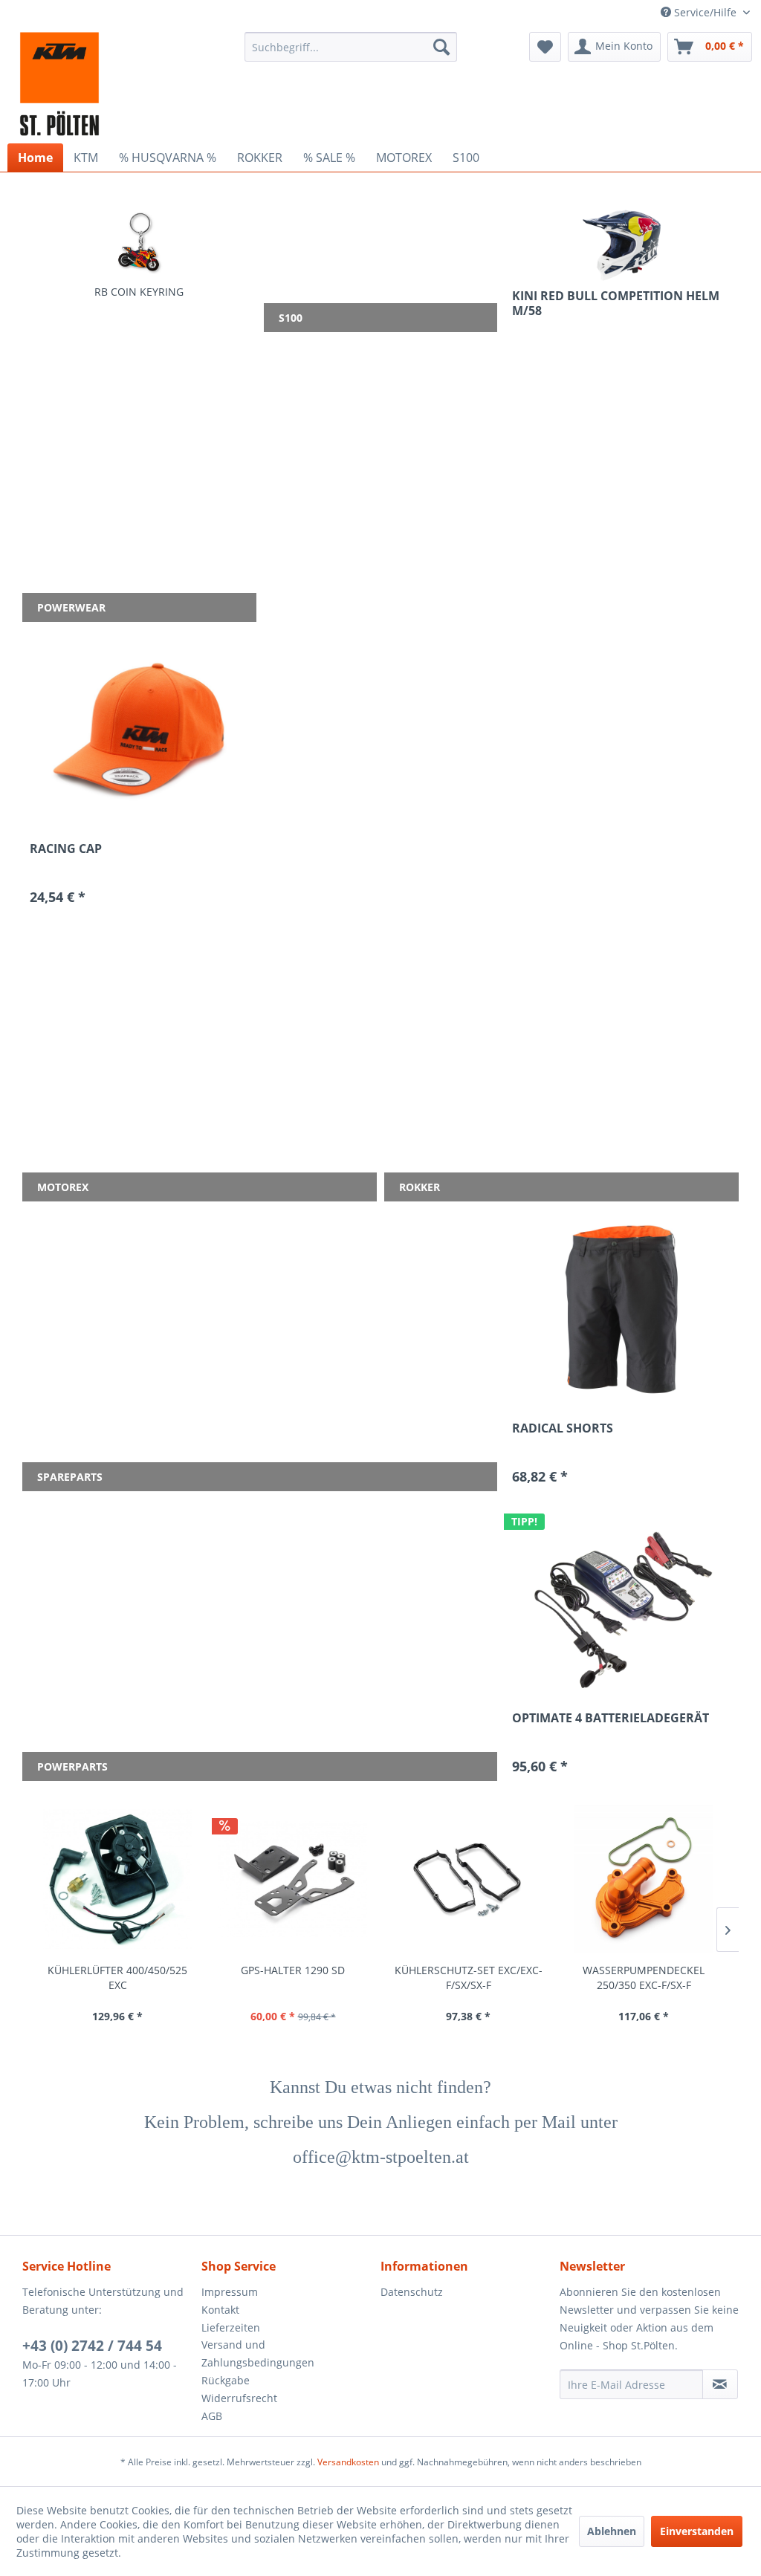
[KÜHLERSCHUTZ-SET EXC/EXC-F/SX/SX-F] (468, 1879)
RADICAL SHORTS (563, 1428)
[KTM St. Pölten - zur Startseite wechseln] (59, 84)
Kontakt (220, 2310)
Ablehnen (612, 2531)
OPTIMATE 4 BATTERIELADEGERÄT (611, 1718)
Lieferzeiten (231, 2327)
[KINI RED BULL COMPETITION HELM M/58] (622, 245)
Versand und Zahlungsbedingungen (258, 2353)
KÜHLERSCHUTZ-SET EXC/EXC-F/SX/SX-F (469, 1978)
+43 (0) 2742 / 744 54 (92, 2346)
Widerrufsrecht (239, 2398)
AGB (212, 2416)
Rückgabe (226, 2380)
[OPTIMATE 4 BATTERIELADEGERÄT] (622, 1600)
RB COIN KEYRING (139, 292)
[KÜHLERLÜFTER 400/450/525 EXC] (117, 1879)
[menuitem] (351, 47)
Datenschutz (412, 2292)
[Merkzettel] (545, 47)
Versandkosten (348, 2462)
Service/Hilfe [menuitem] (705, 12)
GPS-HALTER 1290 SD (293, 1970)
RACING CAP (66, 849)
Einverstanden (697, 2531)
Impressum (230, 2292)
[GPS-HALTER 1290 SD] (293, 1879)
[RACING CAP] (139, 730)
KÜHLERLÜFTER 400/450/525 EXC (117, 1978)
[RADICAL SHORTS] (622, 1310)
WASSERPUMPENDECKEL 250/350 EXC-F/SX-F (644, 1978)
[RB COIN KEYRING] (139, 242)
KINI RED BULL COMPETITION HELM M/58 (616, 303)
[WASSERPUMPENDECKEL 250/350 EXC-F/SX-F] (644, 1879)
